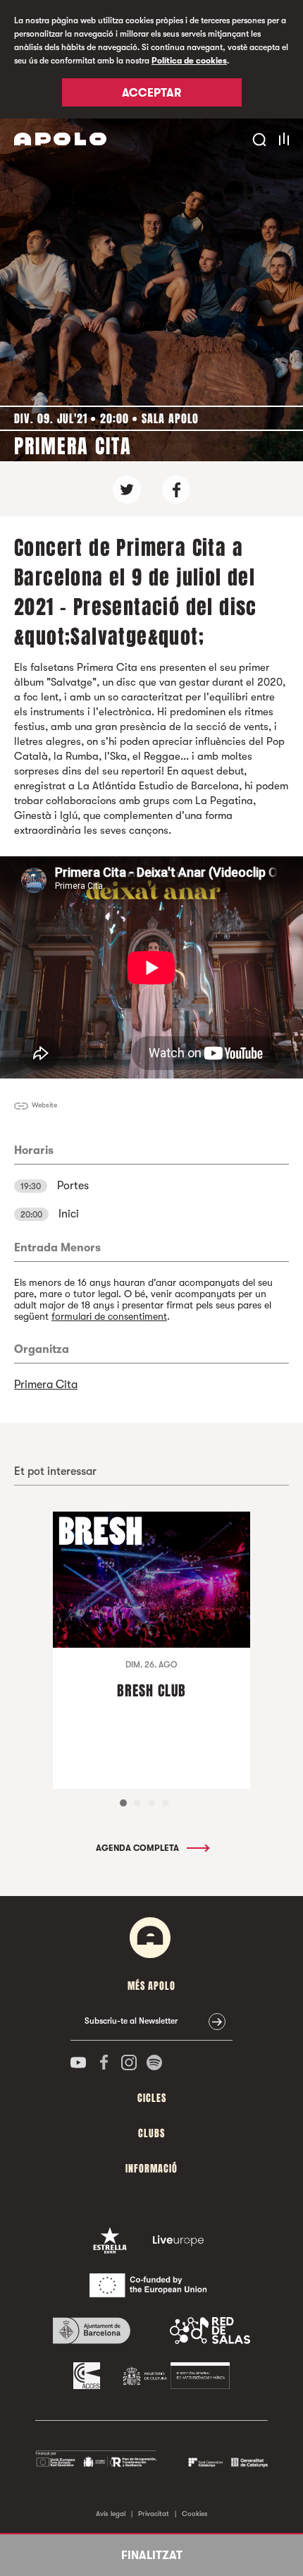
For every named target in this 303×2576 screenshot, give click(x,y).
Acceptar (151, 93)
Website (44, 1105)
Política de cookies (189, 61)
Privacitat (154, 2514)
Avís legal (111, 2514)
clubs (151, 2133)
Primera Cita (46, 1385)
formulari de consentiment (109, 1316)
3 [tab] (151, 1803)
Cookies (195, 2514)
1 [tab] (123, 1803)
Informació (151, 2169)
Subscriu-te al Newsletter (131, 2021)
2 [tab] (137, 1803)
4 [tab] (166, 1803)
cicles (152, 2098)
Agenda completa (138, 1848)
